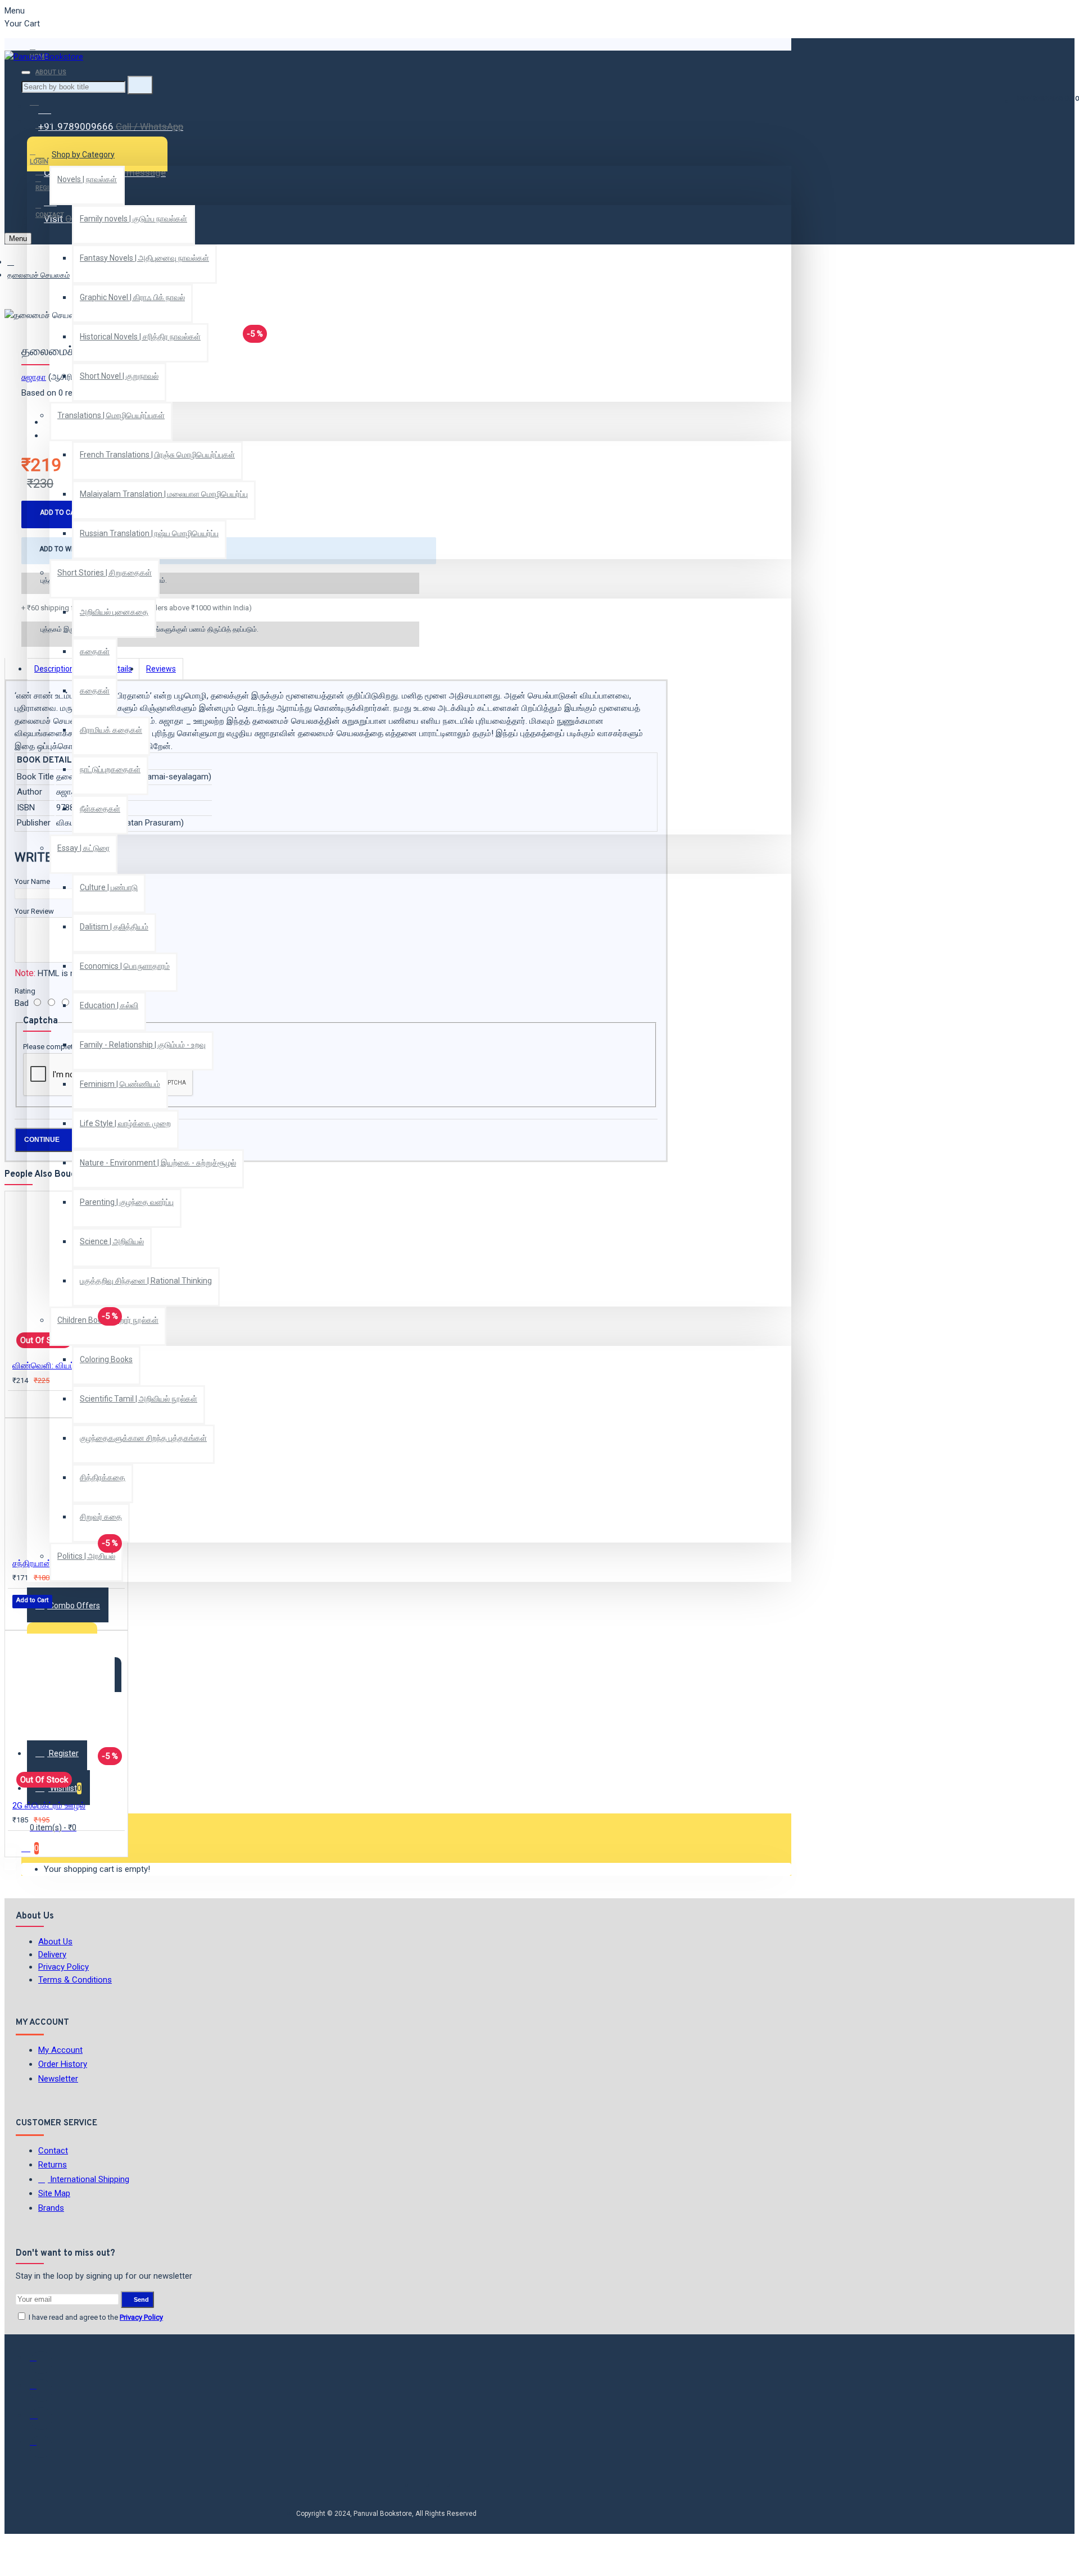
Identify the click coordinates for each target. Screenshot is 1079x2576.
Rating (25, 991)
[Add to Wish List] (20, 1403)
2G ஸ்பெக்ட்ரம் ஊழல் (49, 1806)
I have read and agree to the (95, 2317)
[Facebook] (41, 2362)
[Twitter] (41, 2391)
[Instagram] (41, 2419)
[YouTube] (41, 2447)
